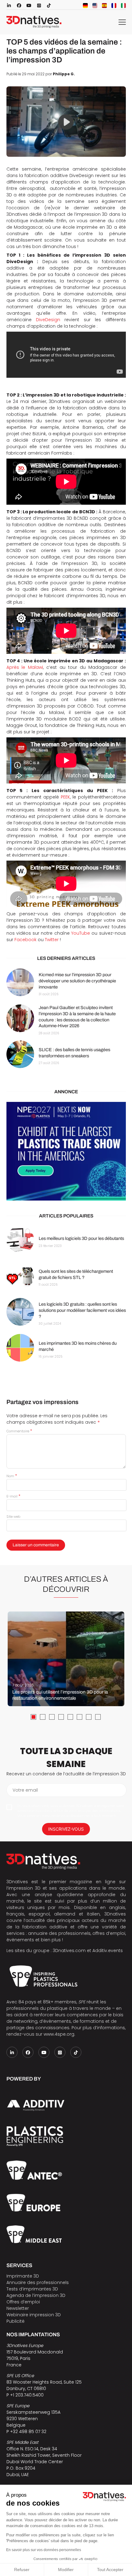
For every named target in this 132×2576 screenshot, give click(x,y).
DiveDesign (48, 320)
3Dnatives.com (69, 1951)
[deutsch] (85, 6)
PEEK (65, 797)
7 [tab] (89, 1717)
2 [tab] (43, 1717)
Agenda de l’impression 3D (36, 2295)
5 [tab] (70, 1717)
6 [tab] (80, 1717)
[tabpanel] (66, 1659)
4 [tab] (61, 1717)
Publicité (16, 2321)
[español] (104, 6)
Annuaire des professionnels (38, 2282)
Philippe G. (64, 74)
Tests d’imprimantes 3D (32, 2289)
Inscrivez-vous (66, 1829)
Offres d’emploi (23, 2302)
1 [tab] (33, 1717)
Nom (12, 1476)
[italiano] (123, 6)
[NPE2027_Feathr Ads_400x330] (66, 1151)
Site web (13, 1517)
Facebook (25, 940)
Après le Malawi (25, 667)
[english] (95, 6)
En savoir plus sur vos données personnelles (44, 2550)
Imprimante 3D (23, 2276)
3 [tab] (52, 1717)
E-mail (13, 1496)
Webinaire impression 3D (34, 2315)
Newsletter (18, 2308)
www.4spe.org (59, 2034)
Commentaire (19, 1431)
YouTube (81, 933)
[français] (114, 6)
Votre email (25, 1790)
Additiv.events (108, 1951)
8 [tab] (98, 1717)
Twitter (52, 940)
